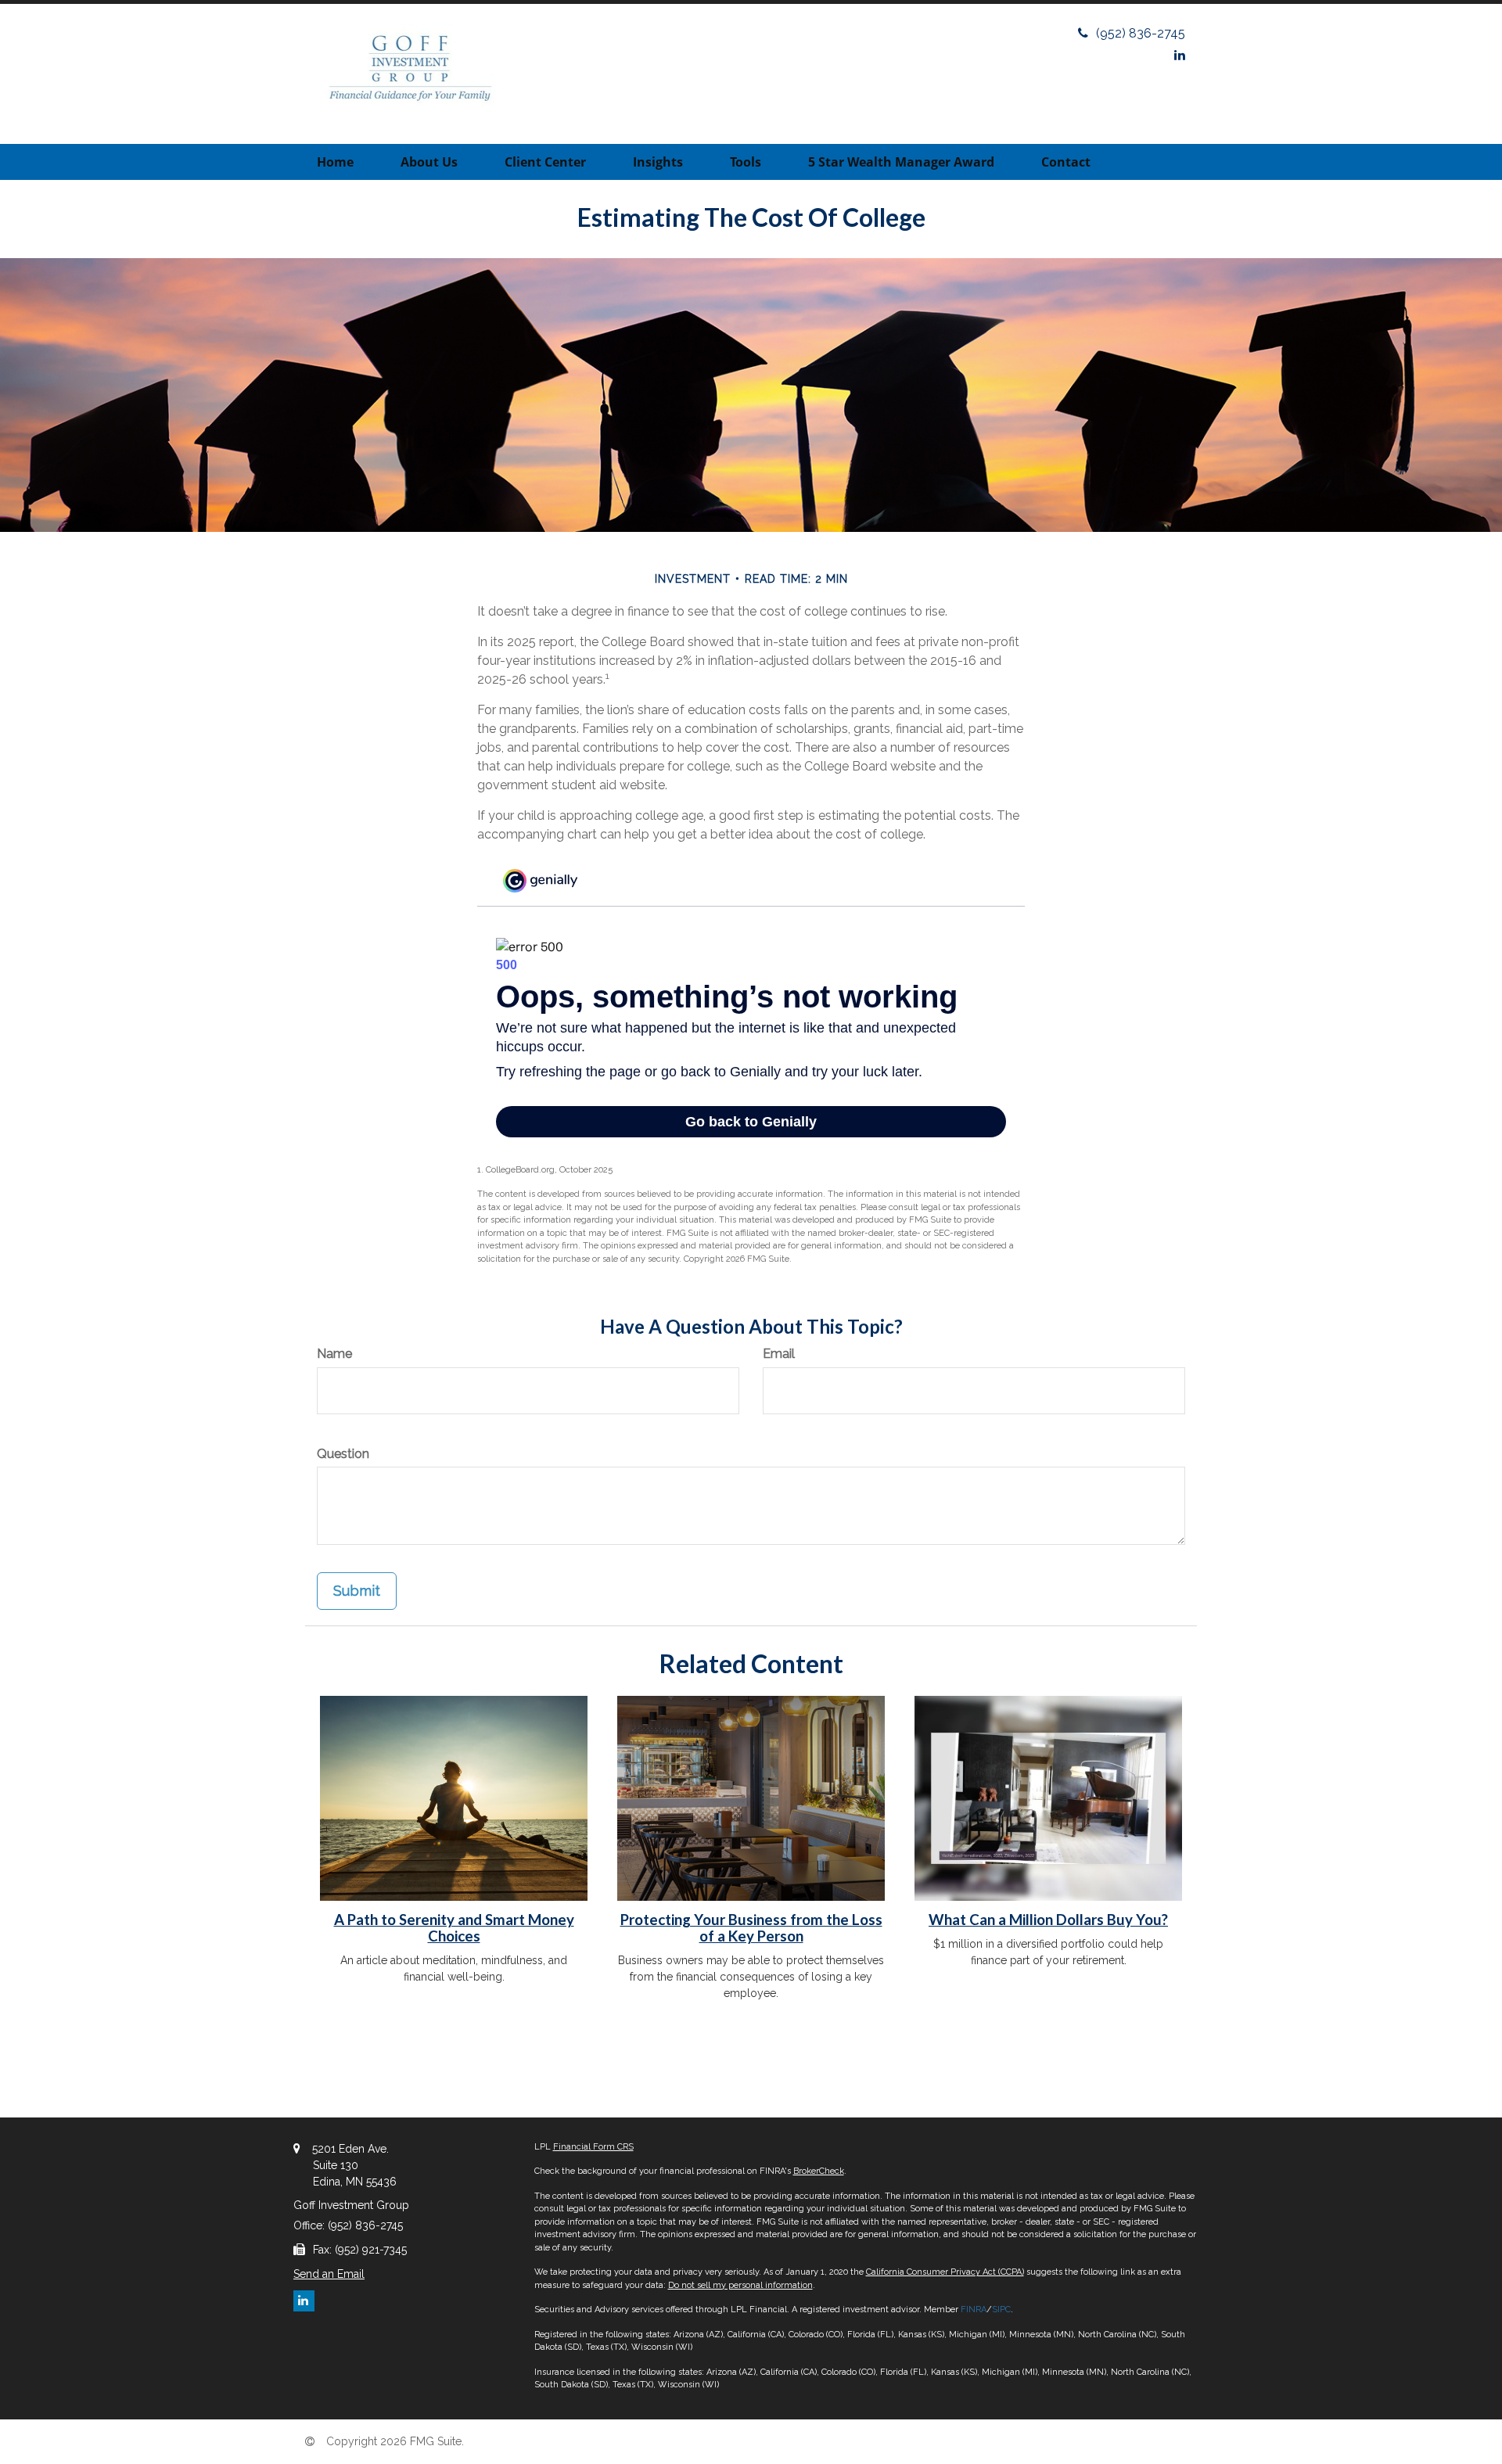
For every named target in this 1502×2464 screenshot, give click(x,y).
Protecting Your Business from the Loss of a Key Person (751, 1928)
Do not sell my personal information (740, 2285)
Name (334, 1354)
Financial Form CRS (593, 2147)
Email (779, 1354)
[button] (429, 162)
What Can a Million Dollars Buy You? (1048, 1920)
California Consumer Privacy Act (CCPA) (945, 2272)
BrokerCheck (819, 2171)
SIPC (1001, 2310)
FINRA (974, 2310)
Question (343, 1454)
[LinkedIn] (1180, 55)
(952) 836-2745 (1141, 33)
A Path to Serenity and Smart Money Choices (454, 1928)
